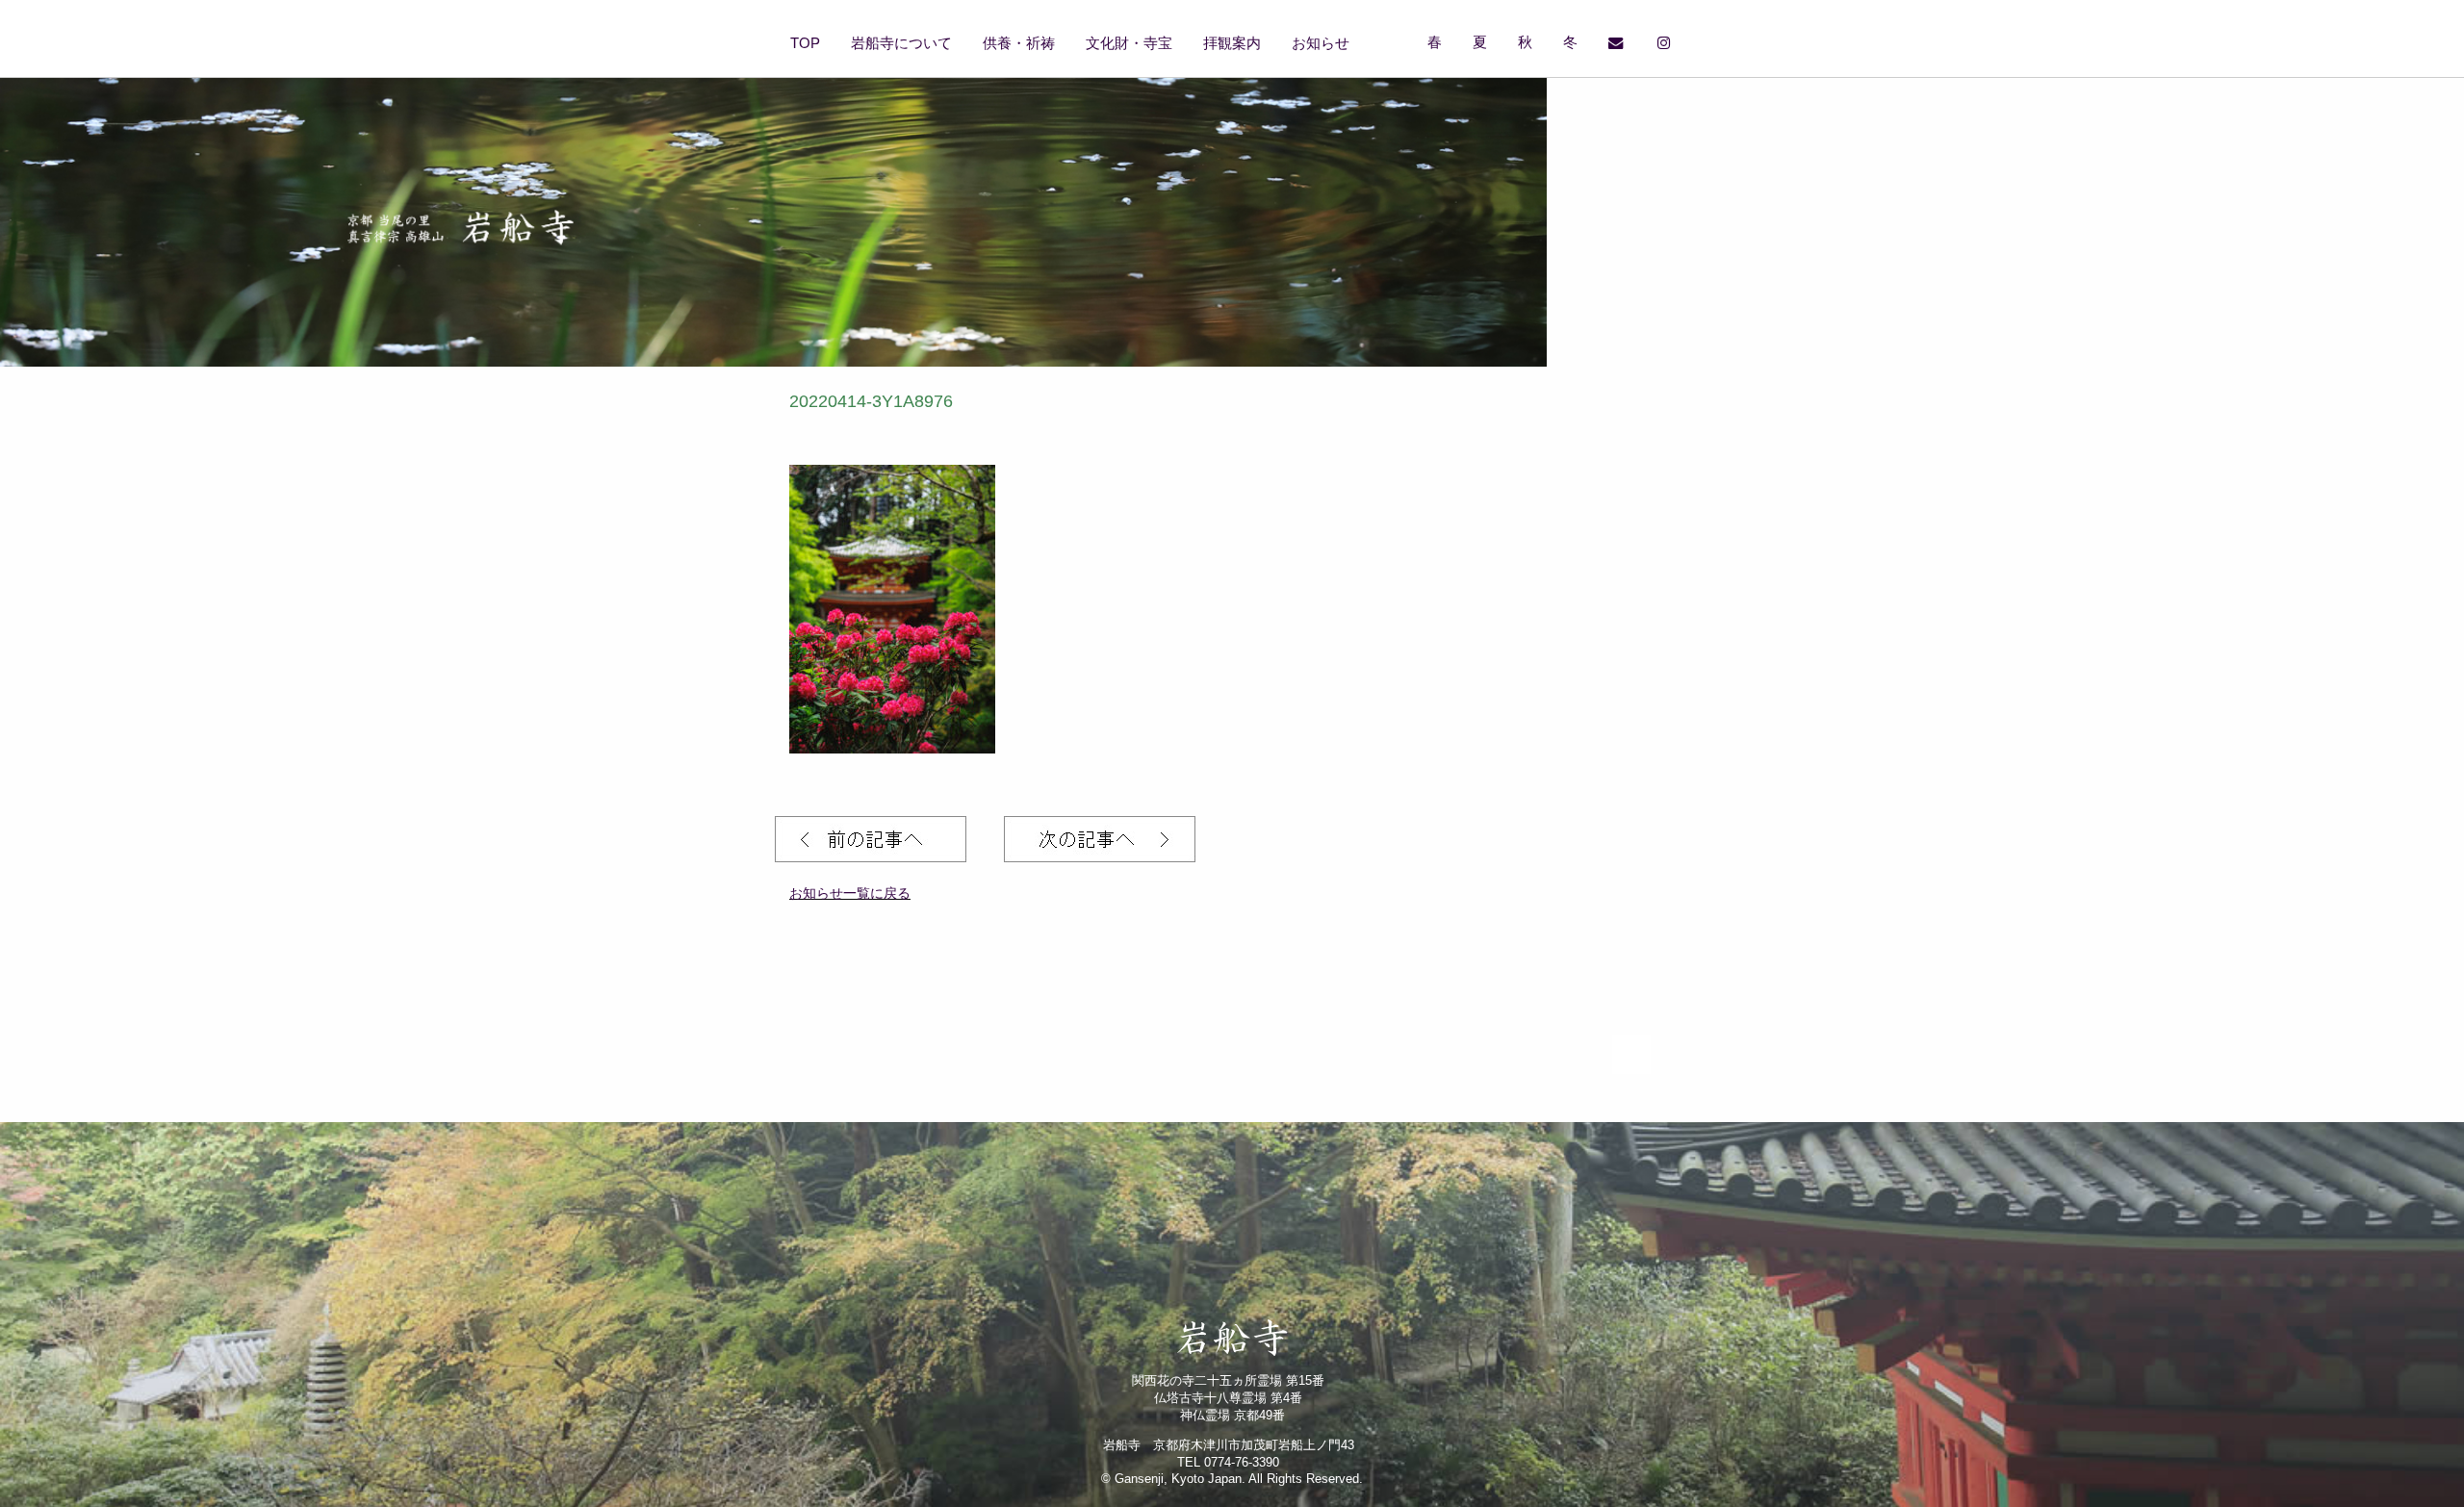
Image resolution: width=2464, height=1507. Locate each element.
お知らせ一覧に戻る (850, 893)
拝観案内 (1232, 43)
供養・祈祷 (1019, 43)
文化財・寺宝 (1129, 43)
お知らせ (1321, 43)
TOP (805, 43)
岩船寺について (901, 43)
